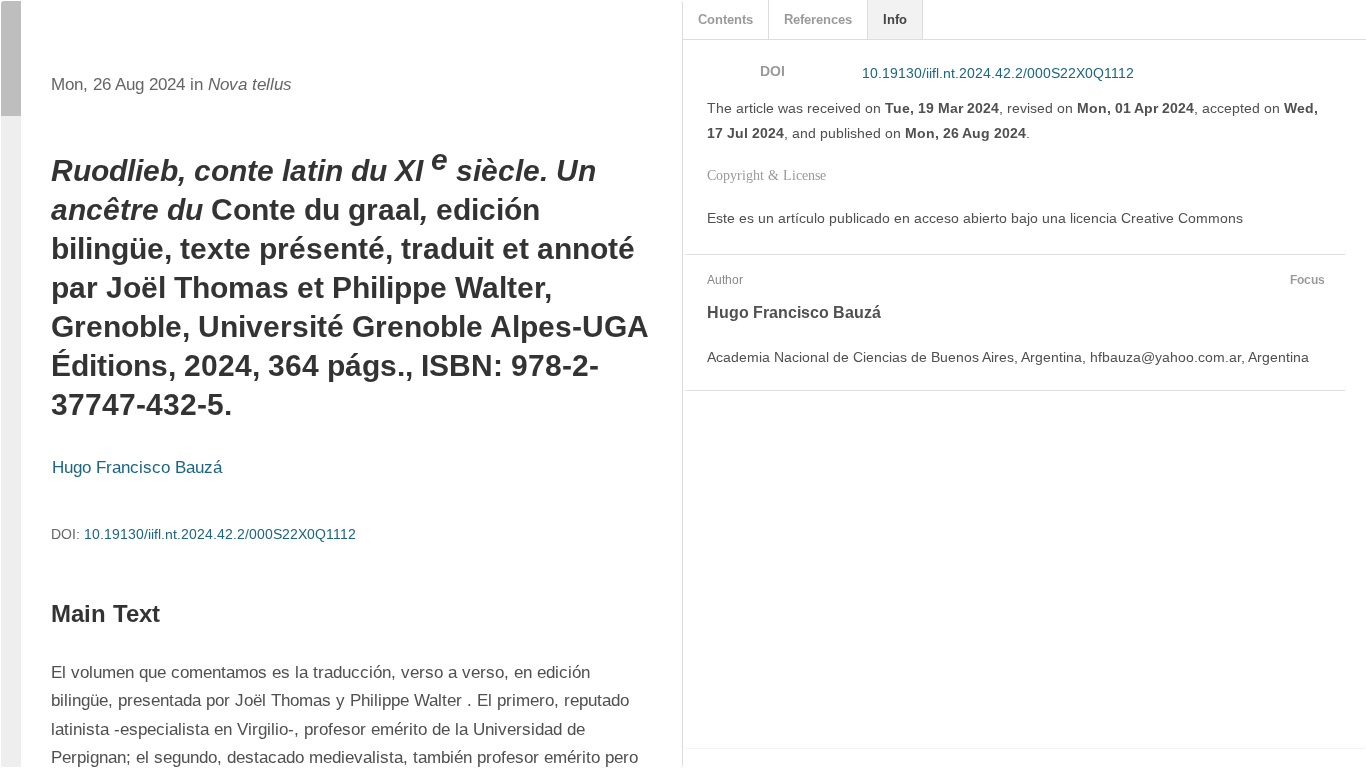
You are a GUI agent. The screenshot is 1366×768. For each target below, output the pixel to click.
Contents (725, 19)
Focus (1307, 280)
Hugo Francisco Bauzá (137, 467)
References (818, 19)
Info (895, 19)
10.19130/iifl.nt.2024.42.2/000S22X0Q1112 (220, 534)
